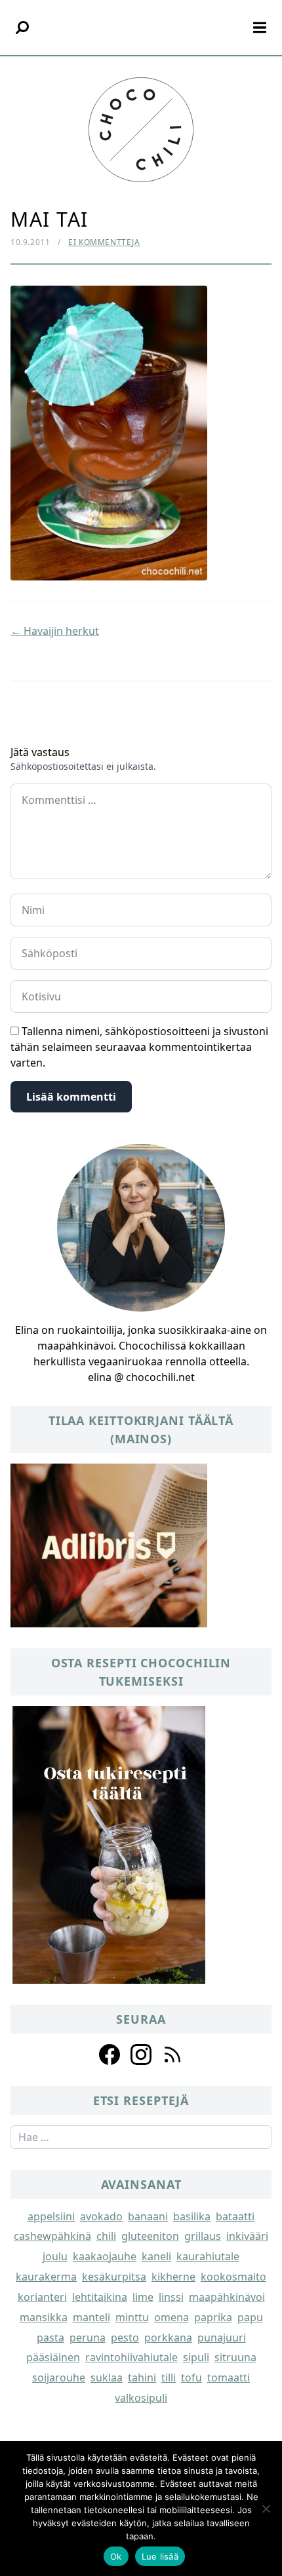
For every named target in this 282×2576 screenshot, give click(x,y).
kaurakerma (46, 2277)
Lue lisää (160, 2556)
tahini (142, 2377)
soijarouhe (59, 2377)
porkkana (168, 2338)
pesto (125, 2338)
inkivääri (247, 2236)
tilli (169, 2377)
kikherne (173, 2277)
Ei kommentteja (104, 242)
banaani (148, 2216)
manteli (91, 2317)
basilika (192, 2216)
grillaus (203, 2236)
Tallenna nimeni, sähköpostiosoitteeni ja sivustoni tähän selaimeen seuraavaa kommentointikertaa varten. (139, 1047)
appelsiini (51, 2216)
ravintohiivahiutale (131, 2357)
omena (171, 2317)
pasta (50, 2338)
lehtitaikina (100, 2297)
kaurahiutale (208, 2256)
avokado (101, 2216)
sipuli (196, 2357)
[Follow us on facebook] (110, 2055)
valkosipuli (141, 2398)
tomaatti (229, 2377)
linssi (171, 2297)
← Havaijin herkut (55, 631)
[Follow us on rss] (172, 2055)
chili (106, 2236)
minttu (132, 2317)
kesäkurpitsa (114, 2277)
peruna (88, 2338)
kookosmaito (233, 2277)
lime (143, 2297)
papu (250, 2317)
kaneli (156, 2256)
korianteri (42, 2297)
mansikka (44, 2317)
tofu (191, 2377)
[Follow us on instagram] (141, 2055)
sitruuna (235, 2357)
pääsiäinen (53, 2357)
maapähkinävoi (227, 2297)
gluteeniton (150, 2236)
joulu (55, 2256)
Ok (116, 2556)
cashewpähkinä (52, 2236)
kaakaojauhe (105, 2256)
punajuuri (222, 2338)
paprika (213, 2317)
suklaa (107, 2377)
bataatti (235, 2216)
